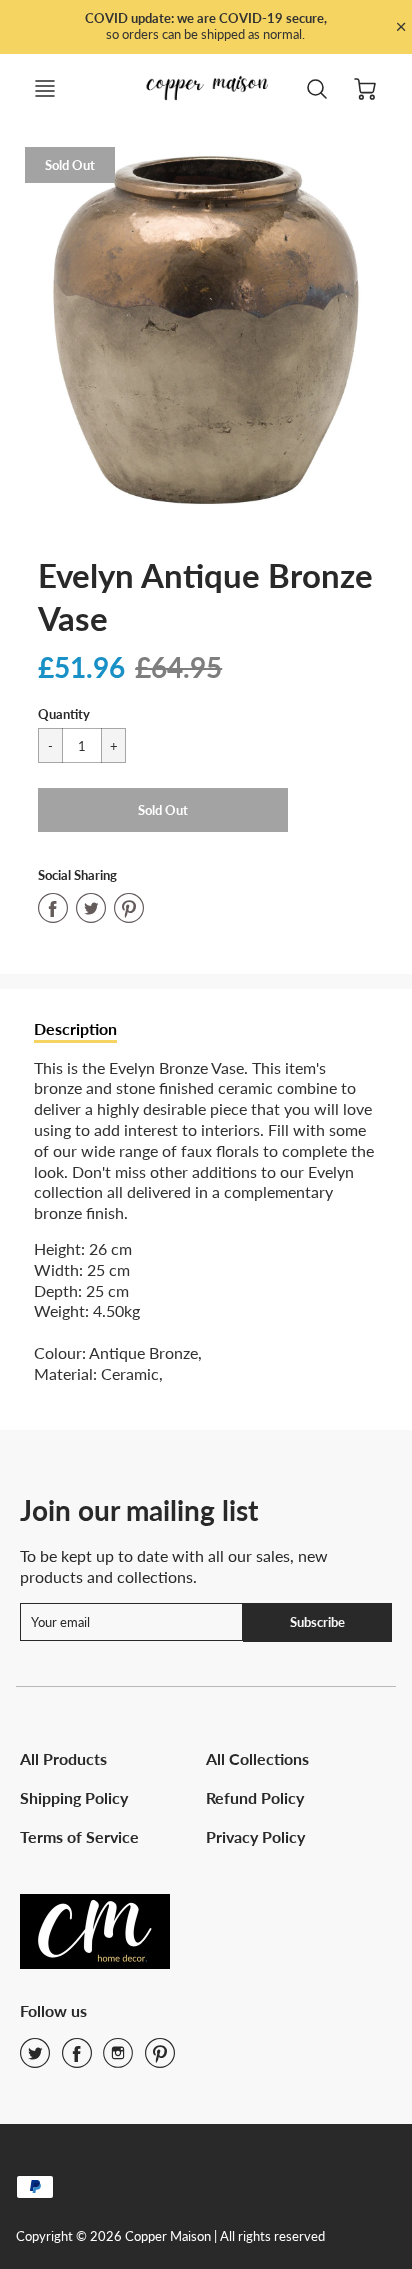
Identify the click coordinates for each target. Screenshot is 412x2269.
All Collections (257, 1758)
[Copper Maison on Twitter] (35, 2059)
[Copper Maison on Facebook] (77, 2059)
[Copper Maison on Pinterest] (160, 2059)
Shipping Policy (74, 1797)
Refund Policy (255, 1797)
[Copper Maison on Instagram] (118, 2059)
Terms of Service (79, 1836)
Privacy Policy (255, 1836)
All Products (63, 1758)
